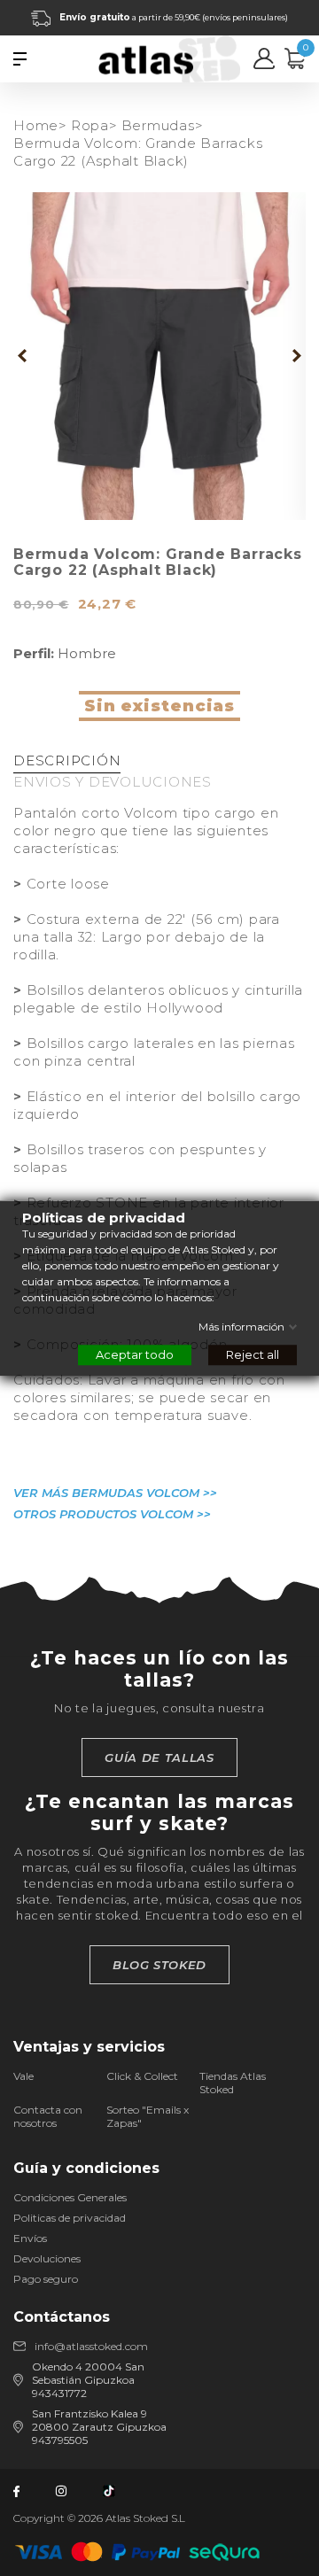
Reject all (253, 1354)
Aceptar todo (135, 1354)
